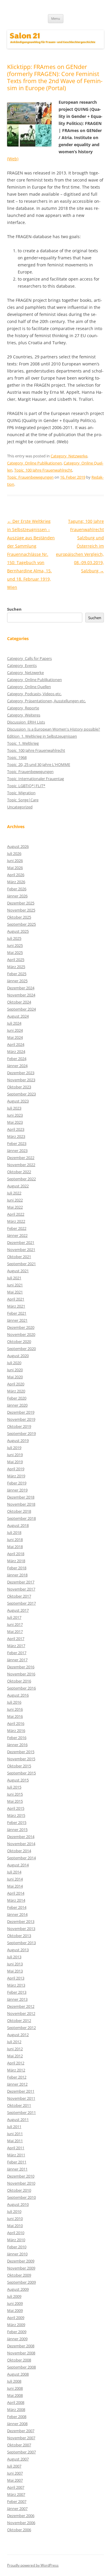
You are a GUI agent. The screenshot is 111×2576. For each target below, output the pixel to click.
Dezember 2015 (21, 1752)
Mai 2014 (15, 1886)
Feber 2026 (17, 889)
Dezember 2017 (21, 1582)
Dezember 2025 (21, 903)
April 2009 (16, 2318)
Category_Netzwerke (69, 456)
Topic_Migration (21, 793)
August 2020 (18, 1356)
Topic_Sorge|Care (23, 800)
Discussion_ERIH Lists (26, 722)
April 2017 (16, 1639)
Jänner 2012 (17, 2084)
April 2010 (16, 2233)
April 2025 (16, 960)
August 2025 (18, 931)
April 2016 (16, 1723)
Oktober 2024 (19, 1002)
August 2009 (18, 2289)
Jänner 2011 (17, 2169)
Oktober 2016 (19, 1681)
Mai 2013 (15, 1971)
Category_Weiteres (24, 715)
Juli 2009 (14, 2296)
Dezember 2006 (21, 2516)
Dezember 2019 (21, 1412)
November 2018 (21, 1504)
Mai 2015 (15, 1801)
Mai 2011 (15, 2141)
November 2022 (21, 1165)
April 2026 (16, 875)
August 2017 (18, 1610)
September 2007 (21, 2452)
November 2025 (21, 910)
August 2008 (18, 2374)
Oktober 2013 (19, 1936)
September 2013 (21, 1943)
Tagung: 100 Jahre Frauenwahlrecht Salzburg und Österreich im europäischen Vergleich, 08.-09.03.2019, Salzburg (80, 546)
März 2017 (16, 1646)
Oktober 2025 (19, 917)
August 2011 (18, 2120)
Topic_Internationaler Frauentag (36, 779)
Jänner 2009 (17, 2339)
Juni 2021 (15, 1285)
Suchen (14, 609)
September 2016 (21, 1688)
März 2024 (16, 1052)
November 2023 (21, 1080)
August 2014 (18, 1865)
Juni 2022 (15, 1200)
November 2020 (21, 1334)
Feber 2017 (17, 1653)
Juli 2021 (14, 1278)
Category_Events (22, 665)
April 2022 (16, 1214)
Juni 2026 (15, 861)
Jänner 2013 (17, 1999)
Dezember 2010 (21, 2176)
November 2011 (21, 2098)
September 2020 (21, 1349)
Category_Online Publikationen (34, 463)
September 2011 (21, 2112)
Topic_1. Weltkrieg (23, 743)
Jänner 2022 (17, 1235)
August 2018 (18, 1525)
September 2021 (21, 1264)
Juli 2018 (14, 1532)
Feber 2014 (17, 1907)
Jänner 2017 (17, 1660)
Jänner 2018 (17, 1575)
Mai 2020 (15, 1377)
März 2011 (16, 2155)
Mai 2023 (15, 1122)
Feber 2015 (17, 1822)
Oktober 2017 (19, 1596)
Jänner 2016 (17, 1745)
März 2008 (16, 2409)
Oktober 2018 (19, 1511)
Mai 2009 (15, 2310)
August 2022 (18, 1186)
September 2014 (21, 1858)
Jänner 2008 (17, 2424)
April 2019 (16, 1469)
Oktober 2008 (19, 2360)
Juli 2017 (14, 1617)
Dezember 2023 (21, 1073)
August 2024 (18, 1016)
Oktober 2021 (19, 1257)
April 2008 (16, 2402)
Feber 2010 (17, 2247)
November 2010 (21, 2183)
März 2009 (16, 2325)
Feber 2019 (17, 1483)
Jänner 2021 (17, 1320)
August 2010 (18, 2204)
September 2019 (21, 1433)
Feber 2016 (17, 1738)
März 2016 (16, 1730)
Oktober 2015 (19, 1766)
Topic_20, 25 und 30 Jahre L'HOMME (39, 764)
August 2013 (18, 1950)
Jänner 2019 (17, 1490)
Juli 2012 (14, 2042)
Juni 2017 (15, 1624)
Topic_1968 (17, 757)
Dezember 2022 (21, 1158)
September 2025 (21, 924)
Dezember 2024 (21, 988)
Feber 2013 (17, 1992)
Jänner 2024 (17, 1066)
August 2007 (18, 2459)
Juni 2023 (15, 1115)
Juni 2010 (15, 2219)
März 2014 (16, 1900)
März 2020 (16, 1391)
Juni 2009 (15, 2303)
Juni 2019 (15, 1455)
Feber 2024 (17, 1059)
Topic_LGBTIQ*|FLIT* (26, 786)
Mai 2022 (15, 1207)
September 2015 (21, 1773)
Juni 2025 (15, 945)
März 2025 (16, 967)
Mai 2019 (15, 1462)
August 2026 (18, 846)
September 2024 (21, 1009)
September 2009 (21, 2282)
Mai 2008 (15, 2395)
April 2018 (16, 1554)
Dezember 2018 (21, 1497)
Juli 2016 (14, 1702)
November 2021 (21, 1250)
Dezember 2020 (21, 1327)
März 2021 (16, 1306)
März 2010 (16, 2240)
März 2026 (16, 882)
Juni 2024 (15, 1030)
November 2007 (21, 2438)
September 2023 (21, 1094)
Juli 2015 (14, 1787)
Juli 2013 (14, 1957)
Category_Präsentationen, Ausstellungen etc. (46, 701)
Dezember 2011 (21, 2091)
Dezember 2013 (21, 1921)
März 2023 (16, 1136)
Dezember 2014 (21, 1837)
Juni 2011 (15, 2134)
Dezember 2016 (21, 1667)
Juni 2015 (15, 1794)
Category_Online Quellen (29, 687)
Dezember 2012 (21, 2006)
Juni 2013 (15, 1964)
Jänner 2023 (17, 1151)
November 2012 (21, 2013)
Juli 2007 (14, 2466)
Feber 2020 (17, 1398)
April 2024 (16, 1044)
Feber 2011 (17, 2162)
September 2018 (21, 1518)
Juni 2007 (15, 2473)
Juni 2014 (15, 1879)
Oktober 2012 (19, 2020)
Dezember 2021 (21, 1242)
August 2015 (18, 1780)
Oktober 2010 (19, 2190)
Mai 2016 (15, 1716)
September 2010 (21, 2197)
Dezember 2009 (21, 2261)
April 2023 (16, 1129)
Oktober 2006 (19, 2530)
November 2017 (21, 1589)
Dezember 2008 (21, 2346)
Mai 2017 (15, 1631)
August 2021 (18, 1271)
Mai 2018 (15, 1547)
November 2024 (21, 995)
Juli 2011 (14, 2127)
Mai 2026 (15, 868)
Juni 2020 (15, 1370)
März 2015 (16, 1815)
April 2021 (16, 1299)
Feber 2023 (17, 1143)
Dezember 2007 (21, 2431)
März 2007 (16, 2494)
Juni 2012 (15, 2049)
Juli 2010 (14, 2211)
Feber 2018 (17, 1568)
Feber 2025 (17, 974)
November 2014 (21, 1844)
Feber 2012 (17, 2077)
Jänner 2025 (17, 981)
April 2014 (16, 1893)
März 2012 (16, 2070)
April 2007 (16, 2487)
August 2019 (18, 1441)
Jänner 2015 (17, 1830)
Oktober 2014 (19, 1851)
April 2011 (16, 2148)
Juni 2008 (15, 2388)
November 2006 (21, 2523)
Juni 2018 (15, 1540)
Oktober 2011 (19, 2105)
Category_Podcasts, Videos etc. (34, 694)
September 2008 (21, 2367)
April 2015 (16, 1808)
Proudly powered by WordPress (33, 2565)
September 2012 (21, 2028)
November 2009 (21, 2268)
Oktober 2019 (19, 1426)
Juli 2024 (14, 1023)
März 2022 (16, 1221)
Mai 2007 (15, 2480)
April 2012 (16, 2063)
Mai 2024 (15, 1037)
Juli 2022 (14, 1193)
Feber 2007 (17, 2501)
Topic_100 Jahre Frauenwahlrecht (43, 470)
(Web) (13, 159)
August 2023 (18, 1101)
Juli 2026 (14, 853)
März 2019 (16, 1476)
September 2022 (21, 1179)
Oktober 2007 (19, 2445)
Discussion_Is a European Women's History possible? (54, 729)
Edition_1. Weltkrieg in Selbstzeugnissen (42, 736)
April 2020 (16, 1384)
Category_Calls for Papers (29, 658)
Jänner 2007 (17, 2509)
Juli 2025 (14, 938)
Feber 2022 (17, 1228)
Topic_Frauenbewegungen (30, 477)
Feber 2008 (17, 2417)
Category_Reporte (23, 708)
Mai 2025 (15, 952)
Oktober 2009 (19, 2275)
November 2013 (21, 1929)
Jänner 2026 (17, 896)
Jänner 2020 (17, 1405)
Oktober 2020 (19, 1341)
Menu (56, 18)
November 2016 (21, 1674)
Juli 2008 (14, 2381)
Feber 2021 (17, 1313)
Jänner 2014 (17, 1914)
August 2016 (18, 1695)
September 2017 (21, 1603)
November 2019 (21, 1419)
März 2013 (16, 1985)
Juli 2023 (14, 1108)
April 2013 (16, 1978)
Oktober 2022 (19, 1172)
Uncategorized (20, 807)
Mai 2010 (15, 2226)
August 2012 (18, 2035)
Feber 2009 (17, 2332)
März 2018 (16, 1561)
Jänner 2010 (17, 2254)
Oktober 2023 (19, 1087)
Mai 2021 (15, 1292)
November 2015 (21, 1759)
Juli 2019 (14, 1448)
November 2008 (21, 2353)
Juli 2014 (14, 1872)
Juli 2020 (14, 1363)
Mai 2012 (15, 2056)
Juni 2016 (15, 1709)
